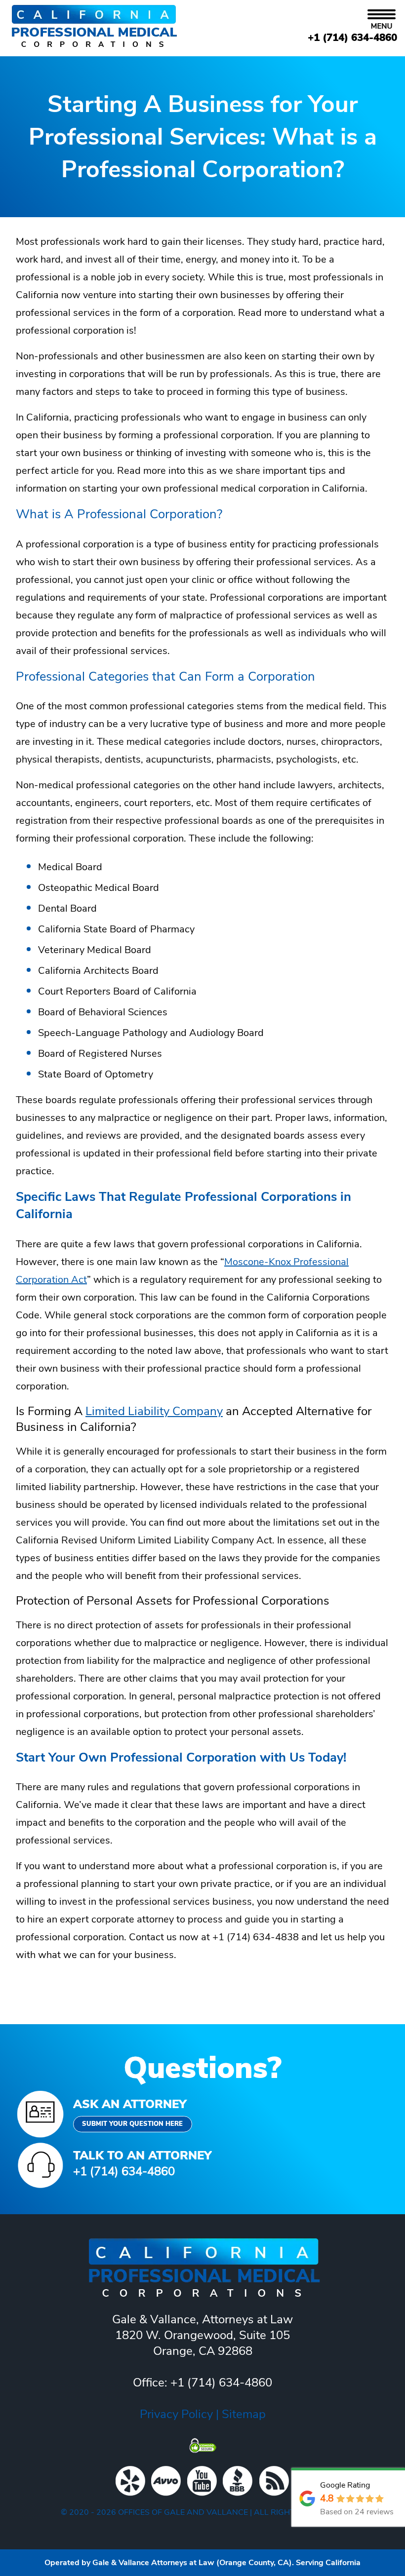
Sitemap (244, 2414)
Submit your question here (132, 2124)
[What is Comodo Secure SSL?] (202, 2445)
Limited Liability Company (154, 1411)
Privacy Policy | (181, 2414)
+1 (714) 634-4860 (352, 38)
